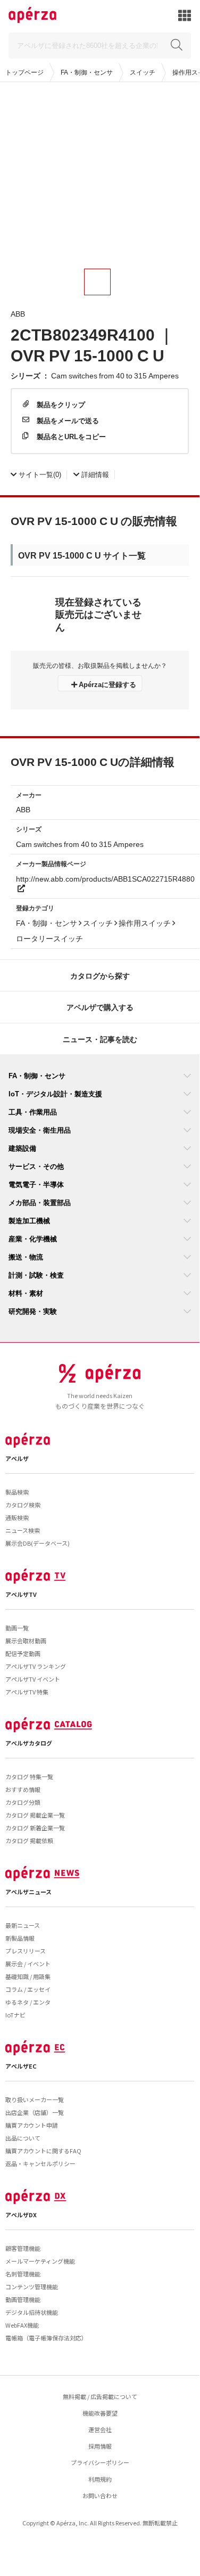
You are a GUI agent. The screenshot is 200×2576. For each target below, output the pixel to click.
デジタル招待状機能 (32, 2312)
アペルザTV (21, 1594)
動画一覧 (17, 1628)
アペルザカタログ (29, 1743)
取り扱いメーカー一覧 (35, 2099)
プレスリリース (26, 1951)
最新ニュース (23, 1925)
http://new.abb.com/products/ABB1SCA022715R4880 (105, 878)
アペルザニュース (28, 1892)
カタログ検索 (23, 1505)
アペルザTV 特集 (27, 1692)
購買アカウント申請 (32, 2125)
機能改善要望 (100, 2413)
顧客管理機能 (23, 2248)
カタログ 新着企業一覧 (35, 1828)
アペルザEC (21, 2066)
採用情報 (100, 2446)
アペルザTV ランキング (36, 1666)
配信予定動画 (23, 1653)
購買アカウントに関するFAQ (43, 2151)
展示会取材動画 (26, 1641)
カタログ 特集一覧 (29, 1776)
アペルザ (17, 1458)
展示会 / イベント (28, 1964)
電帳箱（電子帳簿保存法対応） (46, 2338)
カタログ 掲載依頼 (29, 1840)
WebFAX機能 (22, 2325)
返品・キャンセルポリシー (40, 2163)
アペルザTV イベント (33, 1679)
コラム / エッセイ (28, 1989)
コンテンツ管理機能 (32, 2287)
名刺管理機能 (23, 2274)
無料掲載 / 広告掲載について (100, 2396)
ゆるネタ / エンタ (28, 2002)
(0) (40, 474)
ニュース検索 (23, 1530)
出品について (23, 2138)
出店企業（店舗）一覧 (35, 2112)
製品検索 (17, 1492)
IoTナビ (15, 2015)
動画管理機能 (23, 2299)
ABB (18, 313)
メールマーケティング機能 (40, 2261)
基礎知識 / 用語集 (28, 1976)
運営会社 (100, 2429)
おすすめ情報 (23, 1789)
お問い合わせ (100, 2496)
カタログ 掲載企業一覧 (35, 1815)
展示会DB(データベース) (37, 1543)
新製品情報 (20, 1938)
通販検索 (17, 1517)
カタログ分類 (23, 1802)
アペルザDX (21, 2215)
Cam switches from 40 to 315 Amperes (115, 375)
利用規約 (100, 2479)
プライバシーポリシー (100, 2462)
